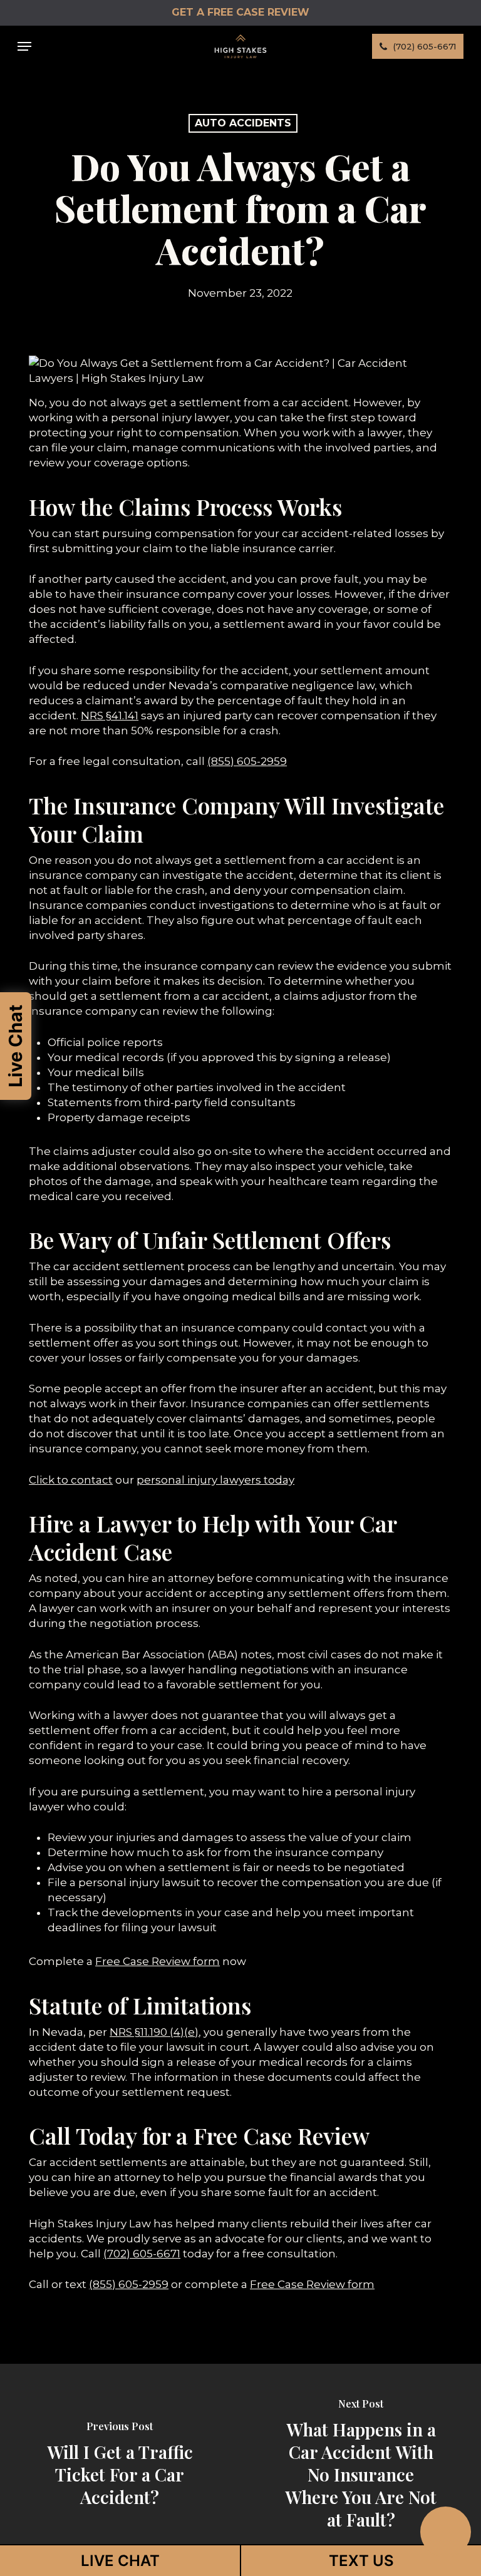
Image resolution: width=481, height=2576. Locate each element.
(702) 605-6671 (142, 2254)
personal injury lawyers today (215, 1480)
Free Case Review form (158, 1961)
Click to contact (71, 1480)
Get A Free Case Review (240, 12)
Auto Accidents (243, 123)
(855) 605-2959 (247, 761)
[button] (24, 46)
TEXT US (361, 2561)
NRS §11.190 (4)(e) (154, 2032)
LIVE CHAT (120, 2561)
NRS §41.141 (110, 716)
